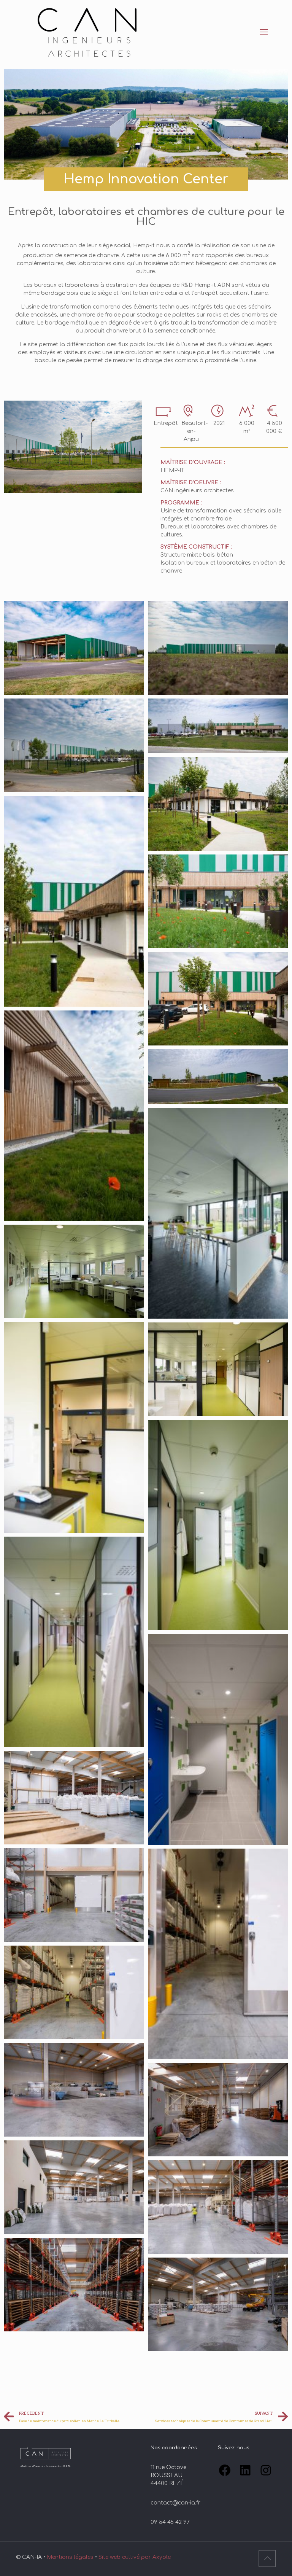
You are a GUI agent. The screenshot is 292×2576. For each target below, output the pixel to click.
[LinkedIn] (245, 2470)
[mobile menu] (264, 32)
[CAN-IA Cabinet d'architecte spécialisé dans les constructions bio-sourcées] (88, 32)
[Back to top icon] (267, 2558)
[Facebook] (225, 2470)
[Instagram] (266, 2470)
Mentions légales (71, 2557)
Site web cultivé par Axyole (135, 2557)
